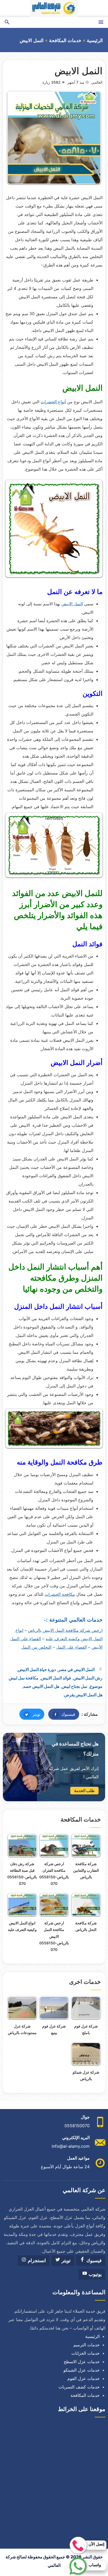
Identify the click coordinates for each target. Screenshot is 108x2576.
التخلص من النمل (36, 1647)
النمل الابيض (72, 604)
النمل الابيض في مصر (76, 1669)
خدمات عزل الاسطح (82, 2362)
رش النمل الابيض (88, 1678)
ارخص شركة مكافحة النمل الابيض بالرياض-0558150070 (54, 1936)
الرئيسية (95, 41)
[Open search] (7, 22)
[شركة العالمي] (54, 9)
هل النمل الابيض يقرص (83, 1695)
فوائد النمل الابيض (56, 1678)
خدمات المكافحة (65, 41)
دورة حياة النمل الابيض (37, 1669)
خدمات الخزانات (85, 2353)
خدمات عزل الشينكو (82, 2370)
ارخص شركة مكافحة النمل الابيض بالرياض (65, 1630)
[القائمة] (101, 22)
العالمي (97, 82)
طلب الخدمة (84, 1791)
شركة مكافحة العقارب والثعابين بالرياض (86, 1870)
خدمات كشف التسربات (79, 2387)
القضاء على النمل (71, 1647)
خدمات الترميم (87, 2345)
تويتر (30, 1714)
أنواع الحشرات (53, 402)
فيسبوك (62, 1714)
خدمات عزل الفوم (83, 2378)
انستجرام (36, 2261)
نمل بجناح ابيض (74, 1686)
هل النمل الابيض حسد (41, 1686)
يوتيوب (94, 2274)
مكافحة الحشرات (60, 1594)
